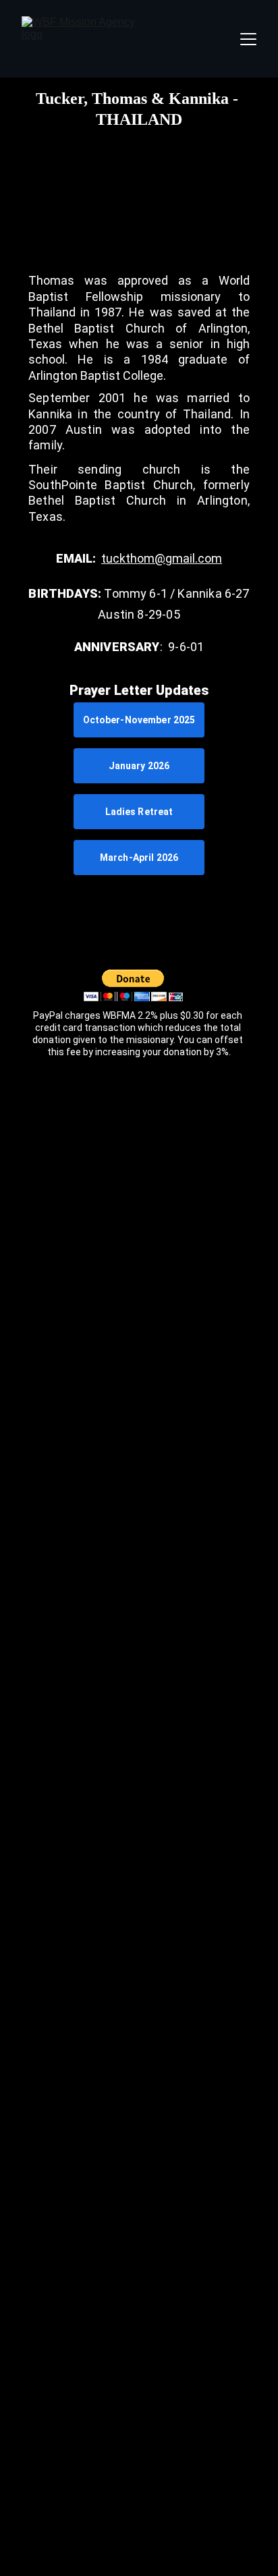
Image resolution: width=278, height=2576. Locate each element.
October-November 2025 (139, 720)
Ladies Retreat (139, 812)
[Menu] (248, 39)
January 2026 (139, 766)
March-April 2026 (139, 858)
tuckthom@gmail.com (162, 558)
